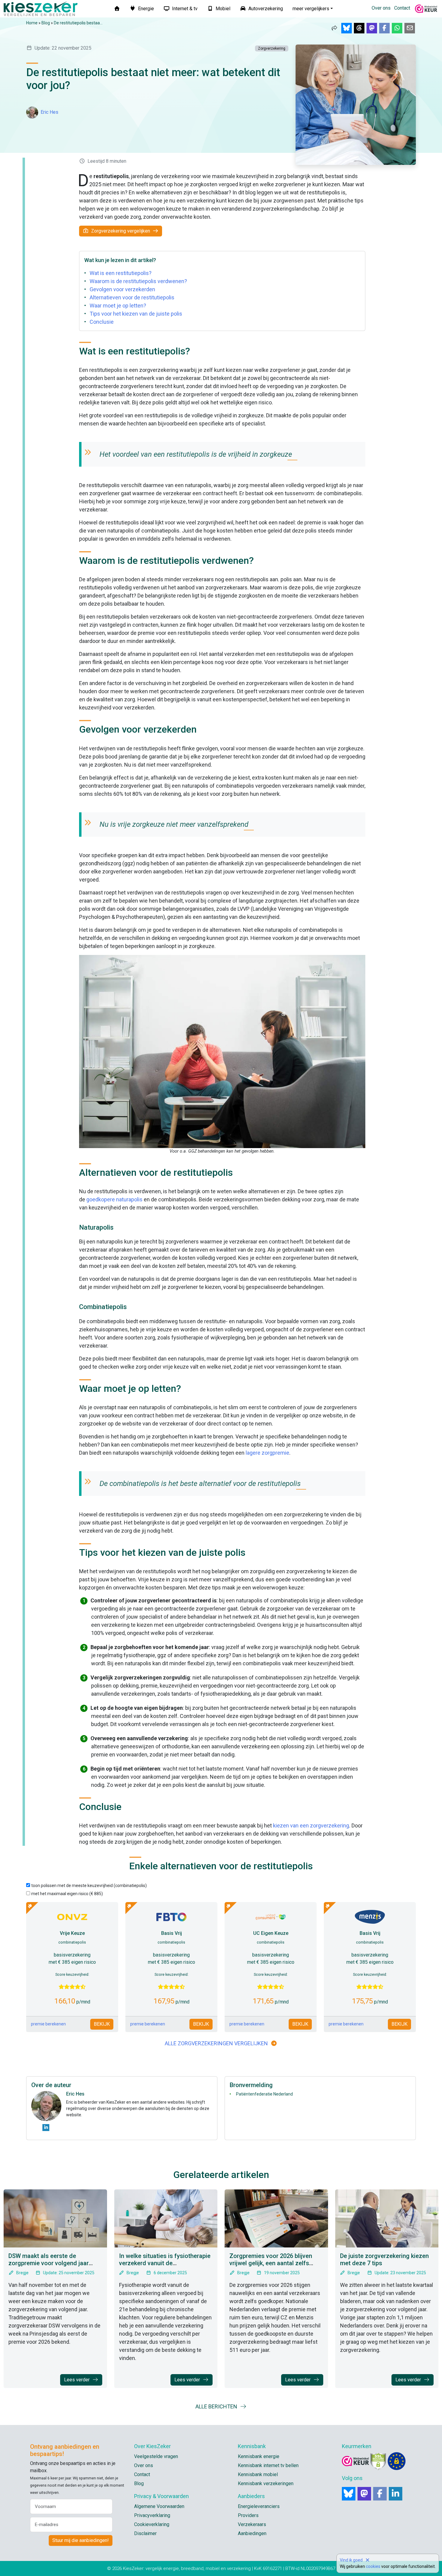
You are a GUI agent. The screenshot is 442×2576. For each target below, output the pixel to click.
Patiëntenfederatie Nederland (264, 2094)
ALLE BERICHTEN (217, 2406)
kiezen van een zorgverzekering (311, 1825)
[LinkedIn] (396, 2494)
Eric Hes (49, 112)
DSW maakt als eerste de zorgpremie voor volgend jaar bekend (49, 2263)
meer (311, 9)
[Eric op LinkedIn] (46, 2128)
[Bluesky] (349, 2494)
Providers (248, 2515)
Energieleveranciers (259, 2506)
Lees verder (77, 2380)
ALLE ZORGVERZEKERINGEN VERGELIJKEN (216, 2043)
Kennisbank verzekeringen (266, 2483)
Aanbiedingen (252, 2533)
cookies (373, 2566)
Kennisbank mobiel (258, 2474)
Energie (145, 9)
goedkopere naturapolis (114, 1199)
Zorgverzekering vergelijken (121, 231)
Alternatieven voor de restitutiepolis (132, 297)
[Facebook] (380, 2494)
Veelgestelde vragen (156, 2456)
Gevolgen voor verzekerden (122, 289)
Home (32, 23)
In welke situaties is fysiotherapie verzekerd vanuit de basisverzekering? (165, 2263)
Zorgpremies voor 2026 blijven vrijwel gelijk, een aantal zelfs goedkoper (271, 2263)
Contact (402, 8)
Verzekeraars (252, 2524)
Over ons (381, 8)
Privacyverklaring (152, 2515)
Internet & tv (184, 9)
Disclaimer (145, 2533)
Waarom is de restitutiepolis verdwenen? (138, 281)
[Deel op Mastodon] (372, 28)
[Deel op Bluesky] (347, 28)
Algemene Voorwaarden (159, 2506)
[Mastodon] (364, 2494)
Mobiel (222, 9)
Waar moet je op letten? (118, 306)
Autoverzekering (265, 9)
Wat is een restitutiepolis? (121, 273)
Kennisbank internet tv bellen (268, 2465)
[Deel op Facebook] (384, 28)
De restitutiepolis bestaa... (78, 23)
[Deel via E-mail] (410, 28)
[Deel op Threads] (359, 28)
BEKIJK (102, 2024)
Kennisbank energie (259, 2456)
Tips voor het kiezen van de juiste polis (136, 314)
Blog (46, 23)
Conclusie (102, 322)
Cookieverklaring (152, 2524)
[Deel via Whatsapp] (397, 28)
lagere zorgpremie (267, 1453)
